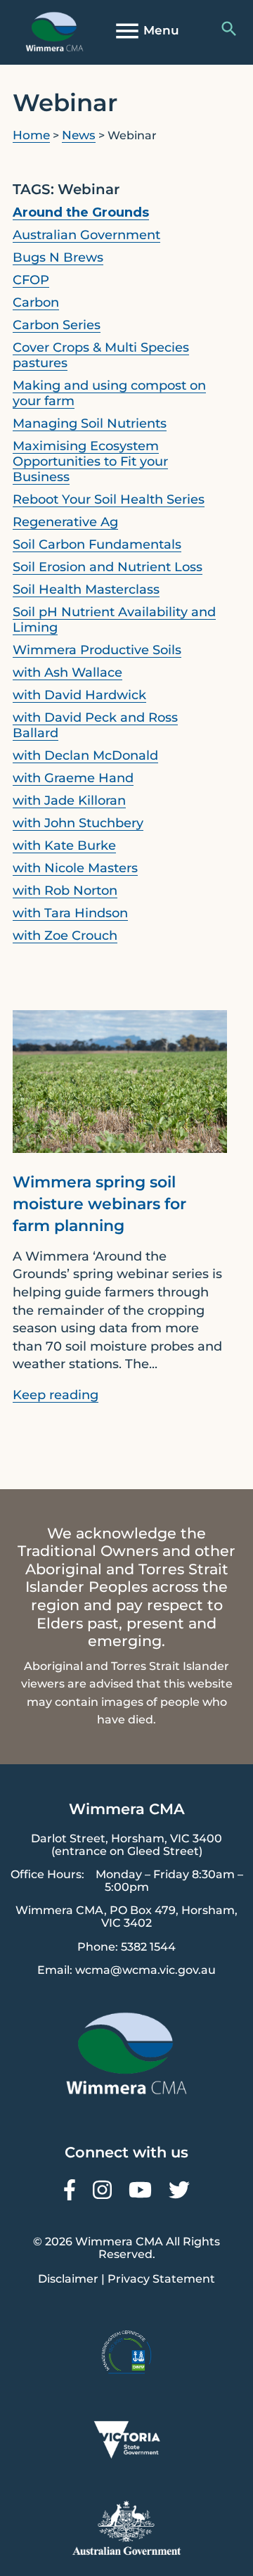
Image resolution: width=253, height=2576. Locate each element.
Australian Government (86, 235)
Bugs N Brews (58, 257)
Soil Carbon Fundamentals (97, 544)
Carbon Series (57, 325)
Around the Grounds (81, 212)
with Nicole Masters (75, 868)
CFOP (31, 280)
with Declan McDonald (85, 755)
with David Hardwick (79, 695)
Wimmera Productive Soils (97, 650)
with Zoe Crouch (65, 936)
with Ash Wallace (67, 672)
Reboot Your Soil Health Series (109, 499)
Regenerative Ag (65, 522)
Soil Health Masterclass (86, 589)
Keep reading (56, 1395)
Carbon (36, 302)
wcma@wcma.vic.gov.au (145, 1970)
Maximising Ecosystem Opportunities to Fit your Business (90, 461)
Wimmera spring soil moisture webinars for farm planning (99, 1204)
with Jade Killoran (69, 801)
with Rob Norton (65, 891)
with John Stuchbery (78, 823)
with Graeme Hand (73, 778)
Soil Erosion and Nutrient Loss (108, 567)
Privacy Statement (161, 2279)
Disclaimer (68, 2279)
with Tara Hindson (70, 913)
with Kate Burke (64, 846)
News (79, 135)
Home (31, 135)
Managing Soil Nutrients (90, 423)
